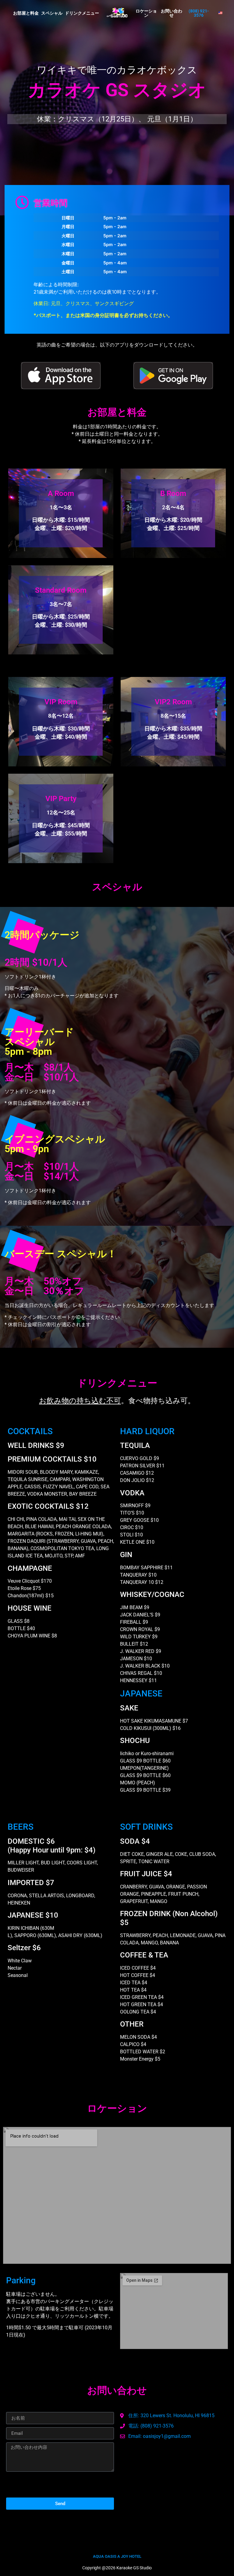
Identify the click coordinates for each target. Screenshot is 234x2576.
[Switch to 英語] (220, 13)
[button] (199, 13)
